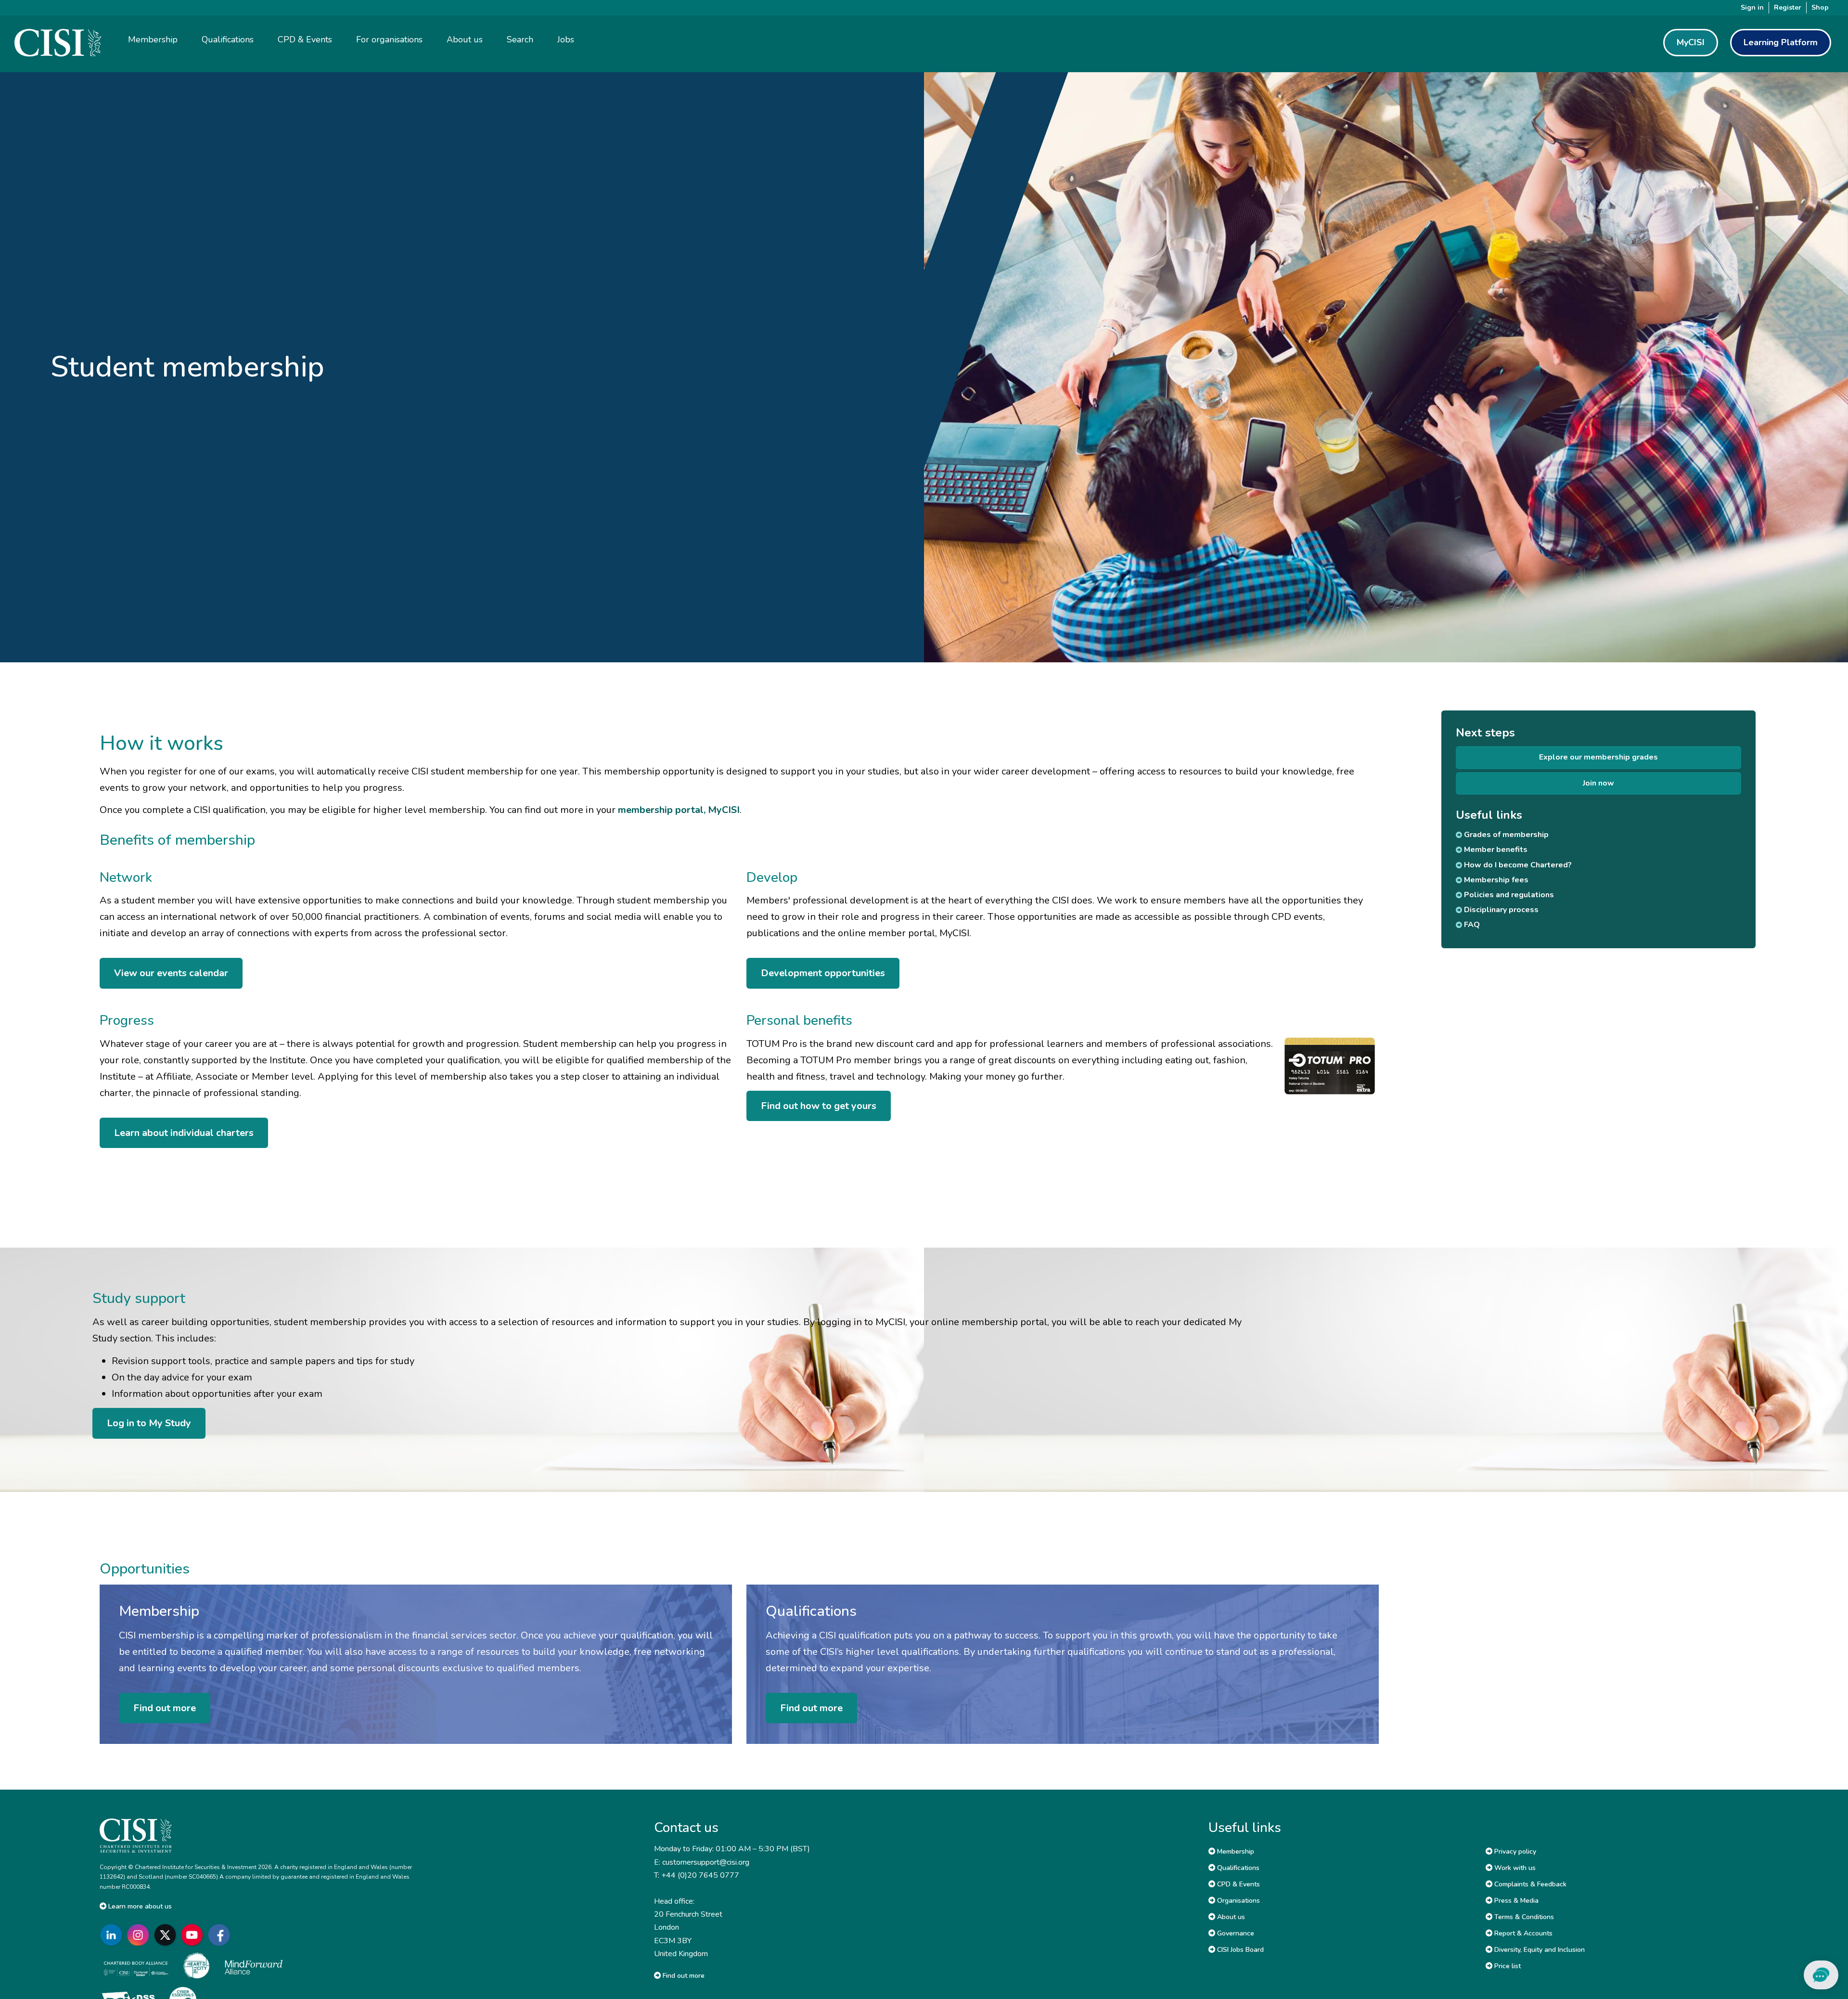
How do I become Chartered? (1517, 865)
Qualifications (1237, 1868)
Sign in (1752, 7)
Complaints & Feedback (1529, 1884)
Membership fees (1495, 880)
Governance (1235, 1933)
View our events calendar (171, 973)
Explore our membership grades (1598, 757)
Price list (1507, 1966)
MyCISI (1691, 42)
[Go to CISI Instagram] (140, 1935)
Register (1788, 7)
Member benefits (1495, 850)
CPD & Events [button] (305, 39)
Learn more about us (139, 1906)
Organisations (1238, 1901)
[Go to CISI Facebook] (221, 1935)
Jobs (566, 39)
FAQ (1471, 925)
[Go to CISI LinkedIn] (113, 1935)
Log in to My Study (149, 1423)
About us (1230, 1917)
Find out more (165, 1708)
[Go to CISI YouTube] (194, 1935)
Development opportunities (823, 973)
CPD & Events (1238, 1884)
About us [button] (465, 39)
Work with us (1514, 1868)
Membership (1235, 1851)
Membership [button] (153, 39)
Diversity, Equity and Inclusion (1539, 1950)
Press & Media (1515, 1901)
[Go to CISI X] (167, 1935)
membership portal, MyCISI (679, 810)
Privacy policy (1514, 1851)
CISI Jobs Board (1239, 1950)
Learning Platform (1781, 42)
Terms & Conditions (1523, 1917)
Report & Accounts (1522, 1933)
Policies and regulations (1508, 895)
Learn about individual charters (184, 1133)
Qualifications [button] (228, 39)
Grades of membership (1505, 835)
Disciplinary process (1500, 910)
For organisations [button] (389, 39)
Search (520, 39)
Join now (1598, 783)
